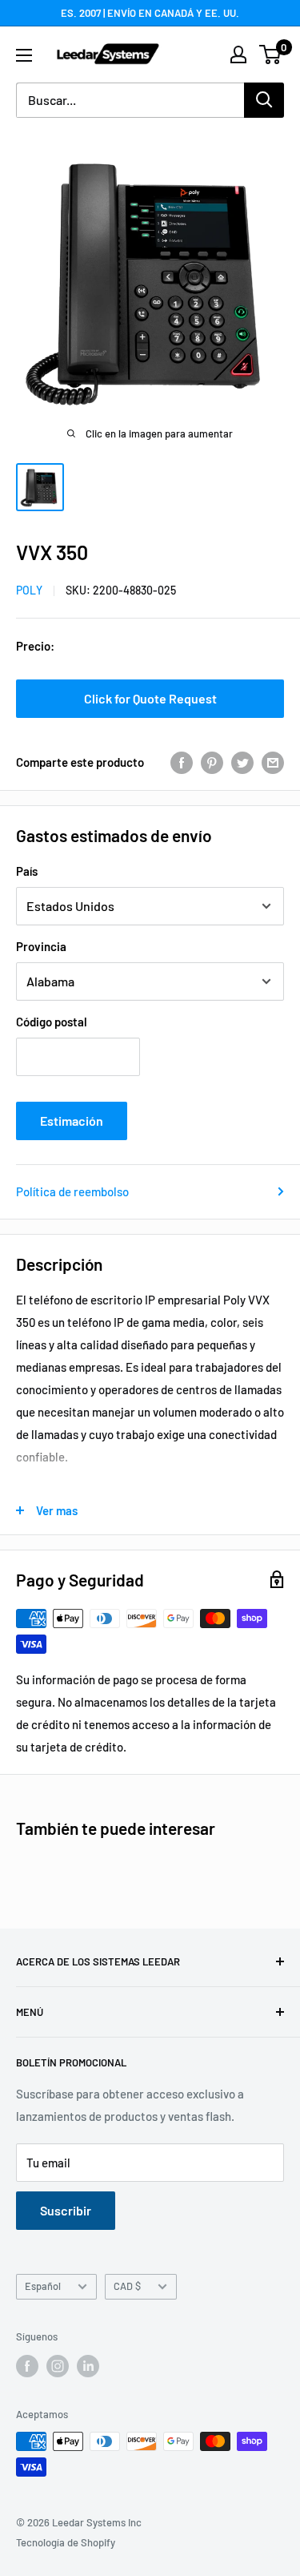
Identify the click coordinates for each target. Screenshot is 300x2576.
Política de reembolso (72, 1191)
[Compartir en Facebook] (182, 762)
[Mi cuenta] (238, 54)
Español (43, 2286)
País (27, 871)
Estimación (72, 1121)
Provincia (41, 946)
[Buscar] (264, 100)
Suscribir (66, 2210)
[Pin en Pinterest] (212, 762)
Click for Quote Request (150, 698)
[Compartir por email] (273, 762)
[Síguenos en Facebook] (27, 2366)
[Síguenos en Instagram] (58, 2366)
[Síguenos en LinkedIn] (88, 2366)
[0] (271, 54)
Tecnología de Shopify (66, 2542)
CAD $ (127, 2286)
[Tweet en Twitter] (242, 762)
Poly (29, 590)
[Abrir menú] (24, 55)
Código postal (52, 1022)
